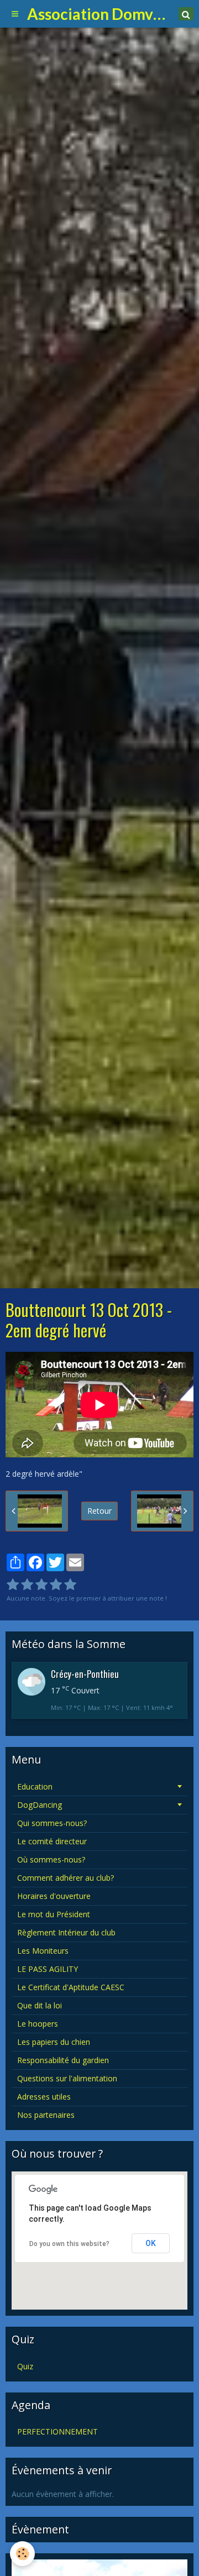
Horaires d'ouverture (54, 1896)
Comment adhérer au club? (66, 1878)
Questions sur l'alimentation (67, 2078)
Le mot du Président (54, 1914)
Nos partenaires (46, 2115)
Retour (99, 1511)
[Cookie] (22, 2554)
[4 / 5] (56, 1585)
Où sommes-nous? (51, 1859)
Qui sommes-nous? (52, 1823)
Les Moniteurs (43, 1951)
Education (35, 1787)
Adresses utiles (44, 2097)
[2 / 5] (27, 1585)
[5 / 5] (70, 1585)
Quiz (25, 2366)
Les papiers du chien (54, 2042)
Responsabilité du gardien (63, 2060)
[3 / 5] (41, 1585)
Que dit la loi (40, 2005)
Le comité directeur (52, 1841)
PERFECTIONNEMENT (57, 2431)
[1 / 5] (13, 1585)
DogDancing (40, 1805)
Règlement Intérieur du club (66, 1932)
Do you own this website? (69, 2244)
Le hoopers (38, 2024)
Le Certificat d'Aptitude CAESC (71, 1987)
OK (151, 2243)
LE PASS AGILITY (48, 1969)
